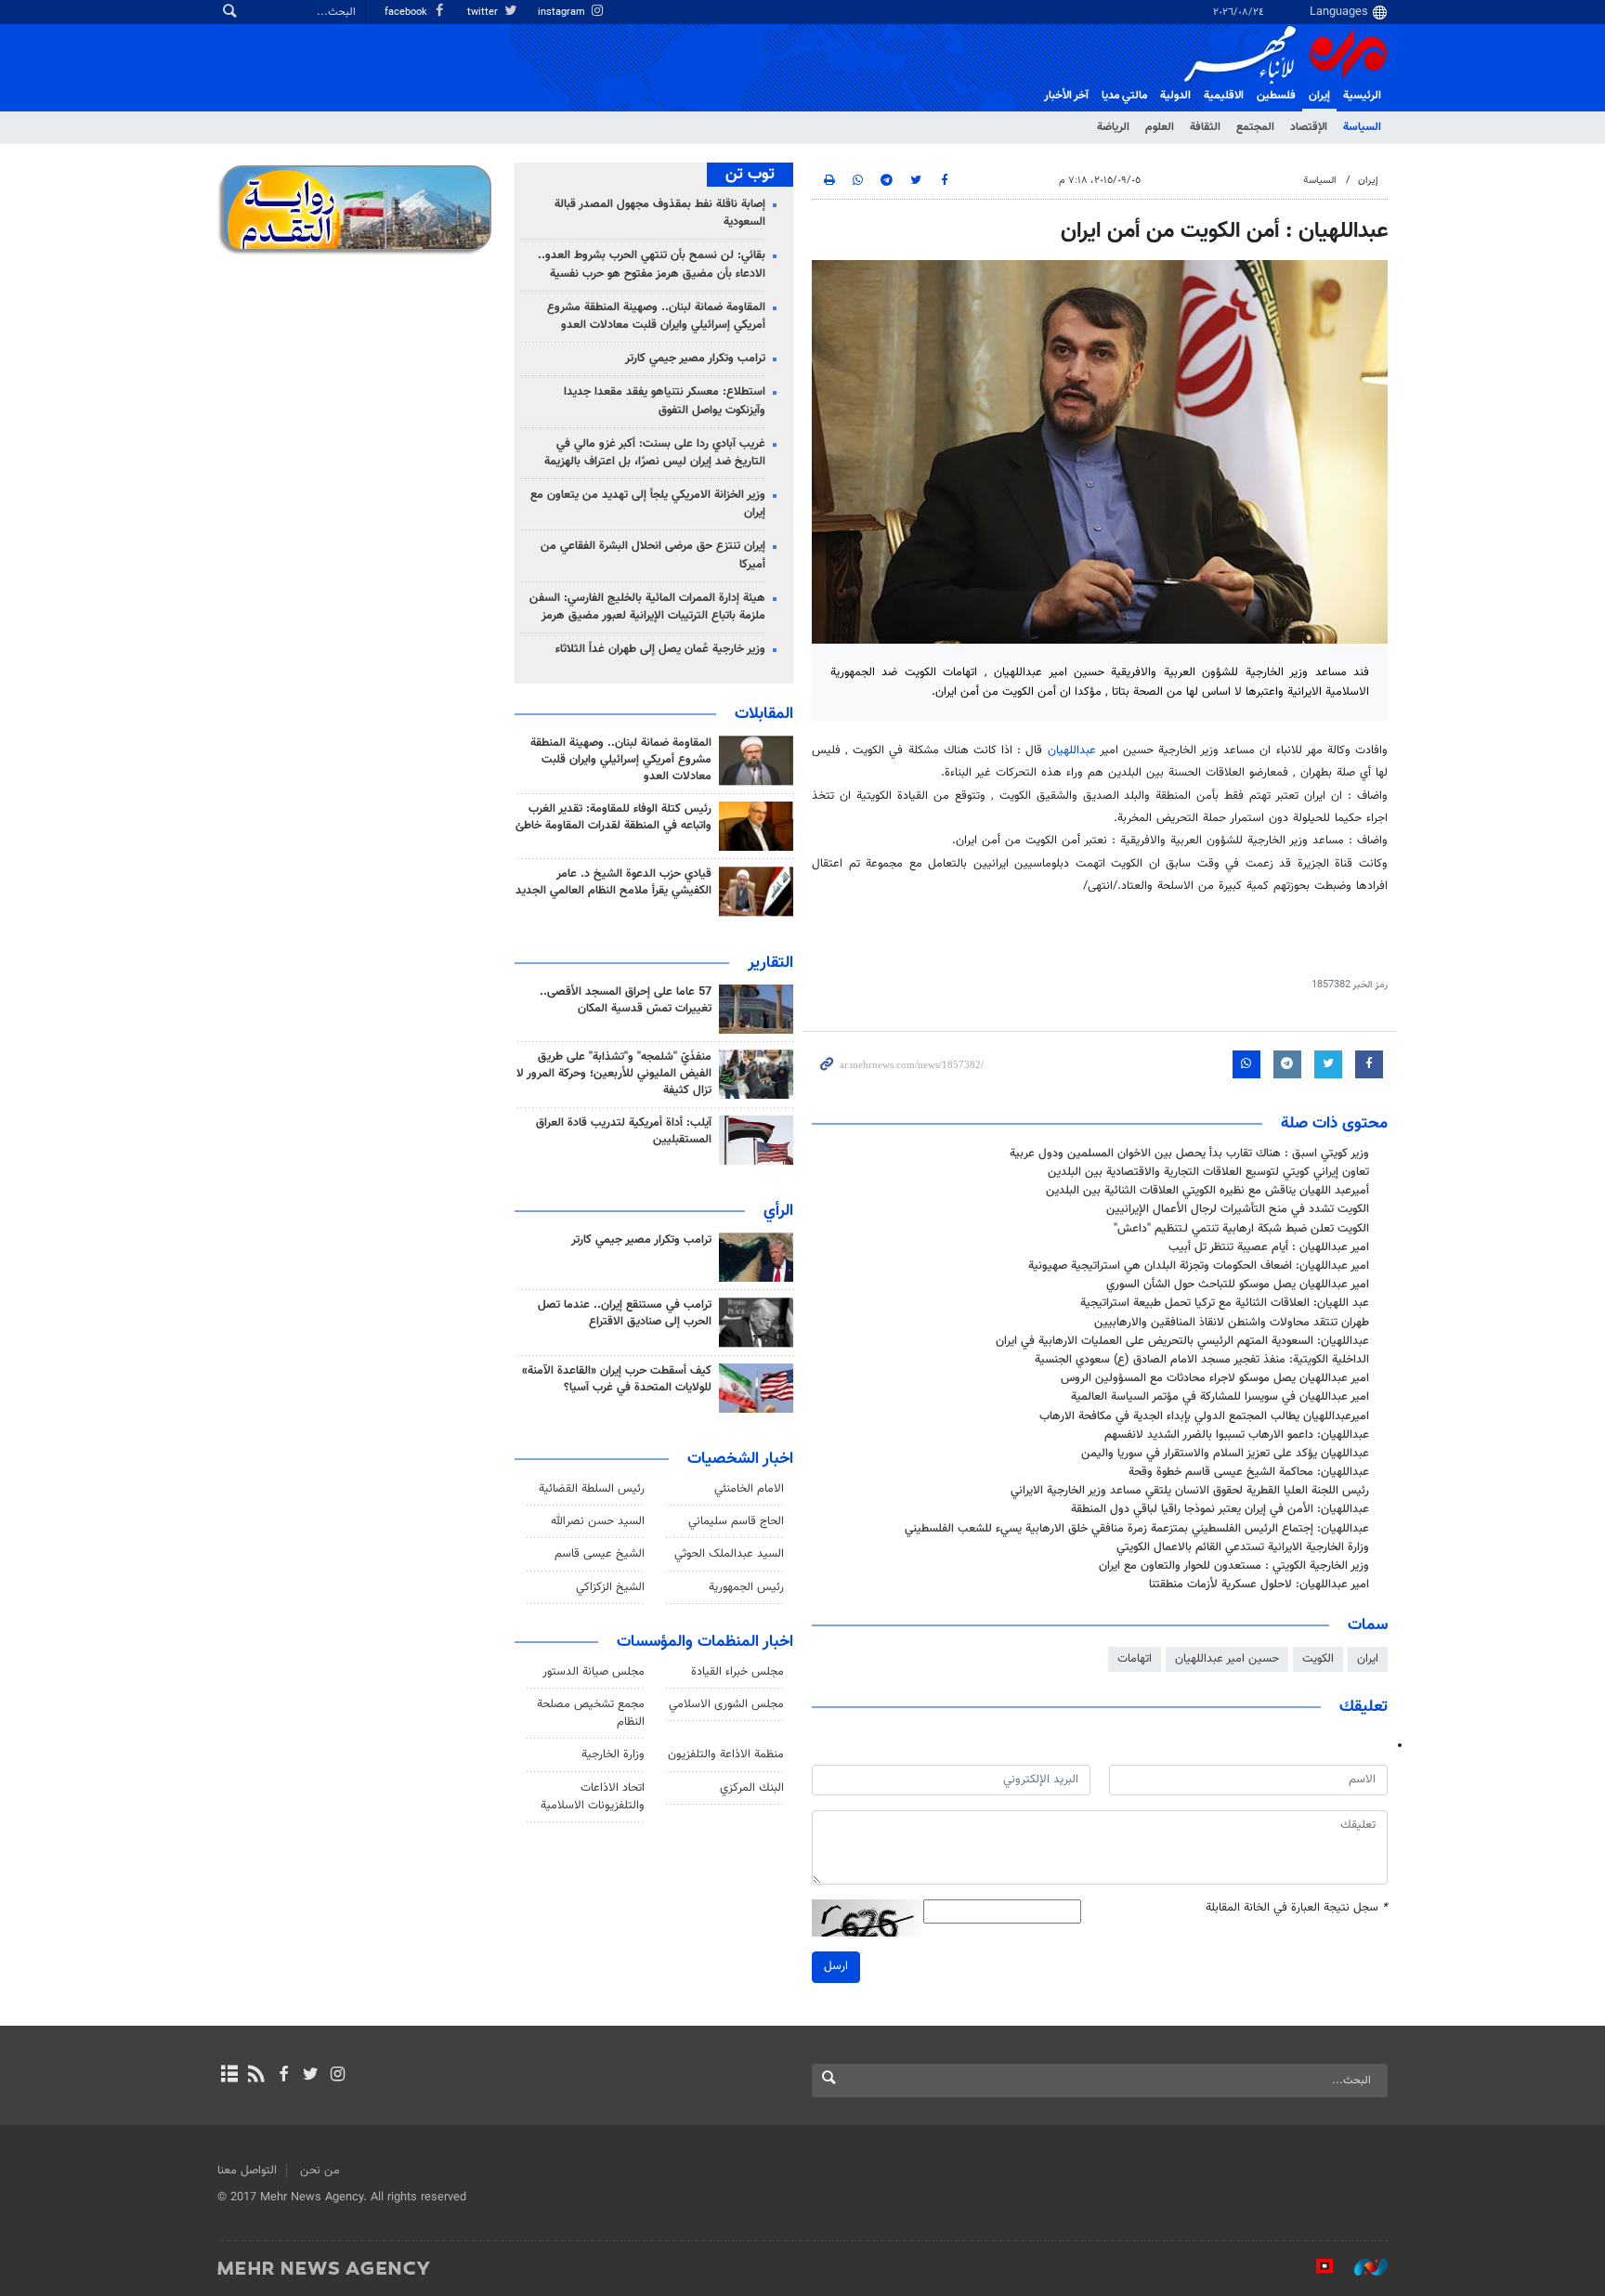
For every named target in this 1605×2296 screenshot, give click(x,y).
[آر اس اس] (256, 2076)
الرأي (778, 1211)
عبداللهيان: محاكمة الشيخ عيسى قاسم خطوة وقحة (1249, 1472)
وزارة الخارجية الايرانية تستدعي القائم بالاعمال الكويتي (1243, 1547)
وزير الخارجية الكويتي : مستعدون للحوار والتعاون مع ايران (1234, 1566)
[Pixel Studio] (1315, 2267)
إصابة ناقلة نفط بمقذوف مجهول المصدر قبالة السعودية (660, 213)
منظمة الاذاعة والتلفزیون (726, 1755)
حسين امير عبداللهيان (1227, 1659)
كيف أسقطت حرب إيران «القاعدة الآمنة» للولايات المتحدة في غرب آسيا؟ (617, 1379)
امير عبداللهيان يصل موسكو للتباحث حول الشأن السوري (1238, 1285)
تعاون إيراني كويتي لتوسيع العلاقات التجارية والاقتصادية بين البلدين (1208, 1172)
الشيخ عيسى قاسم (600, 1554)
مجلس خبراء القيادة (737, 1672)
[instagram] (338, 2076)
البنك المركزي (752, 1788)
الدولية (1175, 96)
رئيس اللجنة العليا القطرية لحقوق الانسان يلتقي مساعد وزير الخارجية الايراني (1190, 1491)
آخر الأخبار (1066, 96)
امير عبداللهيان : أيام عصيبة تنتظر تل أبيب (1269, 1247)
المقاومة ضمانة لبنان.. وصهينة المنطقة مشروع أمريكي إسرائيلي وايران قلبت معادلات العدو (656, 316)
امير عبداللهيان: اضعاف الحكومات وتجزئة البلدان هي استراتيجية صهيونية (1199, 1266)
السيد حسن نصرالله (598, 1521)
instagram (563, 13)
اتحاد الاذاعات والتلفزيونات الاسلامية (593, 1797)
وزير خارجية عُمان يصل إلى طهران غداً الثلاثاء (660, 649)
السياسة (1362, 127)
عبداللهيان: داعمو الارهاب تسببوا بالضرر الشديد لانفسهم (1237, 1435)
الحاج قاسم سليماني (736, 1521)
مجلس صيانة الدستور (594, 1672)
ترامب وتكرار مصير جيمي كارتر (695, 359)
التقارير (770, 963)
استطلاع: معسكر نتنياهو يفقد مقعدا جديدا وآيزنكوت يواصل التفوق (665, 401)
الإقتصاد (1309, 127)
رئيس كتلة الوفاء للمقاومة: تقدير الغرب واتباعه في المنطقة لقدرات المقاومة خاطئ (613, 817)
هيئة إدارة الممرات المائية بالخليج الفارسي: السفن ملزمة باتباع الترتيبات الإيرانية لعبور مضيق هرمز (647, 607)
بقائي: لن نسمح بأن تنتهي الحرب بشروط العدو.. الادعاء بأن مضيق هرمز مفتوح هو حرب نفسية (652, 264)
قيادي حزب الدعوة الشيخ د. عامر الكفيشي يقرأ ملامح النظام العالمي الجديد (613, 882)
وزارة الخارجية (613, 1755)
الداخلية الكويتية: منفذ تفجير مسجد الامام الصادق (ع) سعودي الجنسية (1202, 1360)
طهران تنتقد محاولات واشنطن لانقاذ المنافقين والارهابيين (1232, 1323)
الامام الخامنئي (749, 1489)
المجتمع (1255, 127)
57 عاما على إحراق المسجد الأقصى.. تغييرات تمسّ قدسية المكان (626, 1000)
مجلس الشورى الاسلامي (726, 1704)
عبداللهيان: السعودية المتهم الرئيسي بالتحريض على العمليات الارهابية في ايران (1182, 1341)
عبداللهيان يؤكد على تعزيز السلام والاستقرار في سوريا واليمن (1225, 1454)
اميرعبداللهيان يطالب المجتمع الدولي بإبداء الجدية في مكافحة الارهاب (1204, 1416)
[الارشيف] (229, 2076)
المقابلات (764, 714)
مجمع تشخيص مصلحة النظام (591, 1713)
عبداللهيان (1072, 750)
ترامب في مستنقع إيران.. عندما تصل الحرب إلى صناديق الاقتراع (625, 1313)
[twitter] (311, 2076)
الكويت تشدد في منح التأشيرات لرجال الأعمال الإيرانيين (1238, 1209)
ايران (1368, 1659)
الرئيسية (1362, 96)
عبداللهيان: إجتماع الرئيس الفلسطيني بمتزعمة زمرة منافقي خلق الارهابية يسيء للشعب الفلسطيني (1137, 1529)
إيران (1319, 96)
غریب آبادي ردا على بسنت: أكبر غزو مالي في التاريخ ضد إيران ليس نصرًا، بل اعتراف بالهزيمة (655, 453)
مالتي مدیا (1124, 96)
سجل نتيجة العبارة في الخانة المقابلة (1297, 1908)
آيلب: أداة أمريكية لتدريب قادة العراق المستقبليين (624, 1131)
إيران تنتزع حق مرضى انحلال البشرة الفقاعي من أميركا (653, 555)
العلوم (1160, 127)
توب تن (750, 175)
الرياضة (1113, 127)
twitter (484, 13)
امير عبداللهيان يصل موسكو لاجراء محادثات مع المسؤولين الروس (1215, 1378)
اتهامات (1135, 1659)
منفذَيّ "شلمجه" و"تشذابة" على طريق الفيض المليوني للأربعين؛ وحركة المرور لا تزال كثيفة (614, 1074)
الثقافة (1205, 127)
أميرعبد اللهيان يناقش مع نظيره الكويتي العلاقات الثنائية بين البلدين (1207, 1191)
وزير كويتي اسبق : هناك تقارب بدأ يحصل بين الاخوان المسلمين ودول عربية (1189, 1154)
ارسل (836, 1966)
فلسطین (1276, 96)
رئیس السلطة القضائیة (592, 1489)
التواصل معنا (247, 2171)
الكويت (1318, 1659)
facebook (407, 13)
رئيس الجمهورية (746, 1587)
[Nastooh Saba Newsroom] (1362, 2267)
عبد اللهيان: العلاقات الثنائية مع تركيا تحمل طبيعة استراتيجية (1225, 1303)
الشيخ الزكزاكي (610, 1587)
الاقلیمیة (1224, 96)
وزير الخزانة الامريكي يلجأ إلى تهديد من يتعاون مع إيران (648, 504)
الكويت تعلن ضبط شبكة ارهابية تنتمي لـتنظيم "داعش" (1241, 1229)
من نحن (320, 2171)
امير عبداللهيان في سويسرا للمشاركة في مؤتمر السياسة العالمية (1220, 1397)
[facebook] (283, 2076)
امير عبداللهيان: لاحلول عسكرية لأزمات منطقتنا (1259, 1585)
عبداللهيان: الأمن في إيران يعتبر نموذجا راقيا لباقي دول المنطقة (1220, 1509)
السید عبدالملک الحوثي (729, 1554)
